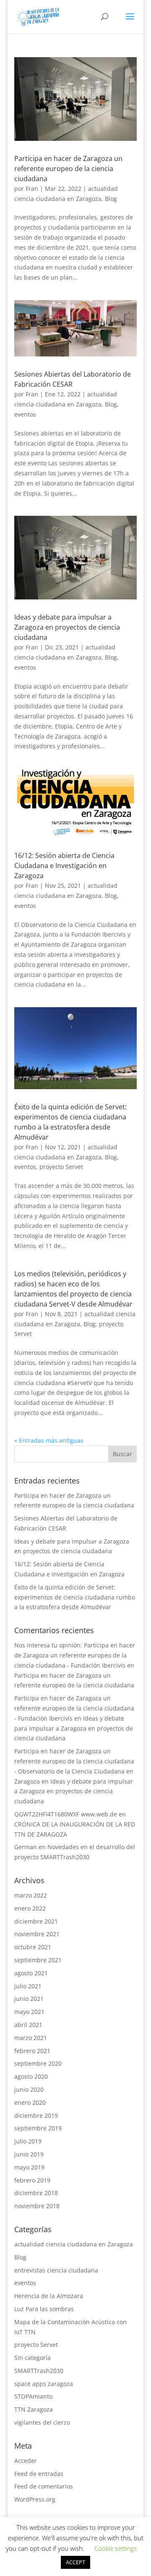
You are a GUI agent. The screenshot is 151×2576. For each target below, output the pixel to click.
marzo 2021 (31, 2038)
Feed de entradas (39, 2474)
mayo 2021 (29, 2012)
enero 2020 (30, 2102)
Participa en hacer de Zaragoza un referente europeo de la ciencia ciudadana (68, 169)
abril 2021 (28, 2025)
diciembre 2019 (36, 2115)
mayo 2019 (29, 2167)
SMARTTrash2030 (39, 2371)
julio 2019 (28, 2141)
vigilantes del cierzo (42, 2422)
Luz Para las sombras (44, 2309)
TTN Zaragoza (34, 2409)
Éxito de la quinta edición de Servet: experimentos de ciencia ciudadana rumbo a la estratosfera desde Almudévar (75, 1597)
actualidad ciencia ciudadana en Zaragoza (74, 2244)
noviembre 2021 (37, 1934)
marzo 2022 (31, 1895)
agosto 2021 (31, 1973)
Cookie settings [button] (116, 2548)
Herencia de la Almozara (49, 2296)
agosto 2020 (31, 2076)
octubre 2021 (33, 1947)
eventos (25, 414)
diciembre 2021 (36, 1921)
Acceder (26, 2461)
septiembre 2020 (38, 2063)
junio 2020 (29, 2089)
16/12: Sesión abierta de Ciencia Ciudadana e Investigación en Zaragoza (64, 866)
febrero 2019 (32, 2180)
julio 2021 (28, 1986)
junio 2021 (29, 1999)
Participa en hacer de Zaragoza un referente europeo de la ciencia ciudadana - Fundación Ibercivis (74, 1708)
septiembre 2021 (38, 1960)
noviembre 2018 (37, 2206)
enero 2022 (30, 1908)
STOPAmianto (33, 2396)
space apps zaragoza (44, 2384)
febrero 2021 (32, 2051)
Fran (32, 189)
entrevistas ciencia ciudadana (56, 2270)
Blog (111, 199)
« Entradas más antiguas (49, 1440)
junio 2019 (29, 2154)
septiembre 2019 (38, 2128)
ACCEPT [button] (75, 2562)
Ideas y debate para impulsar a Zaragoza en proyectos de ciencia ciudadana (67, 627)
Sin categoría (33, 2358)
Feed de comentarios (44, 2486)
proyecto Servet (61, 1167)
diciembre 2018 (36, 2193)
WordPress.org (35, 2499)
